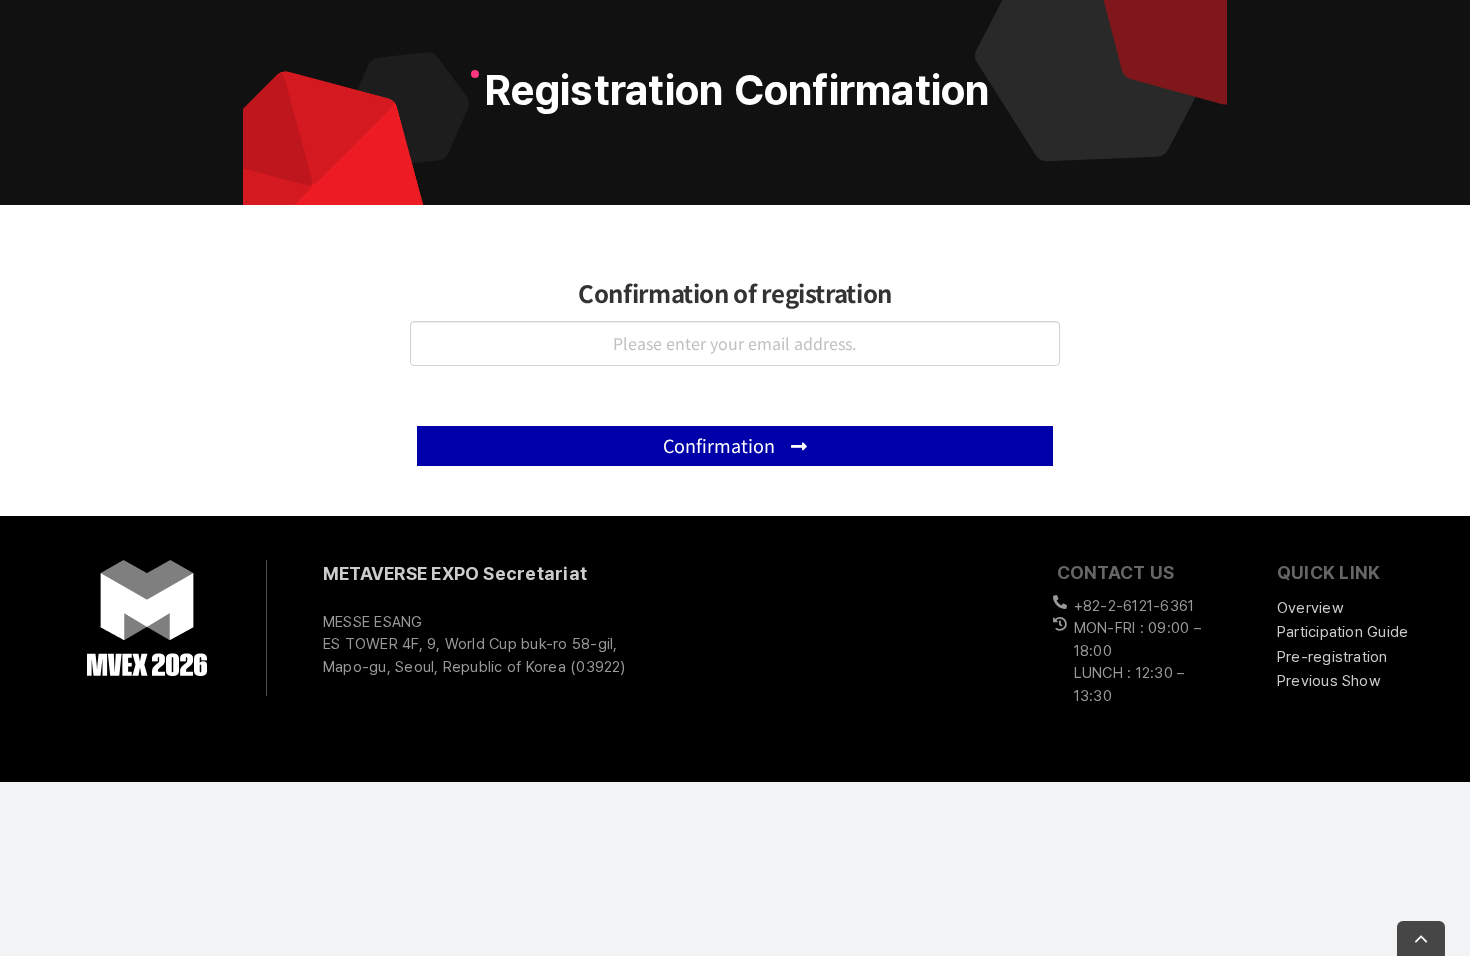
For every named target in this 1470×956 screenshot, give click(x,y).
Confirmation (721, 445)
